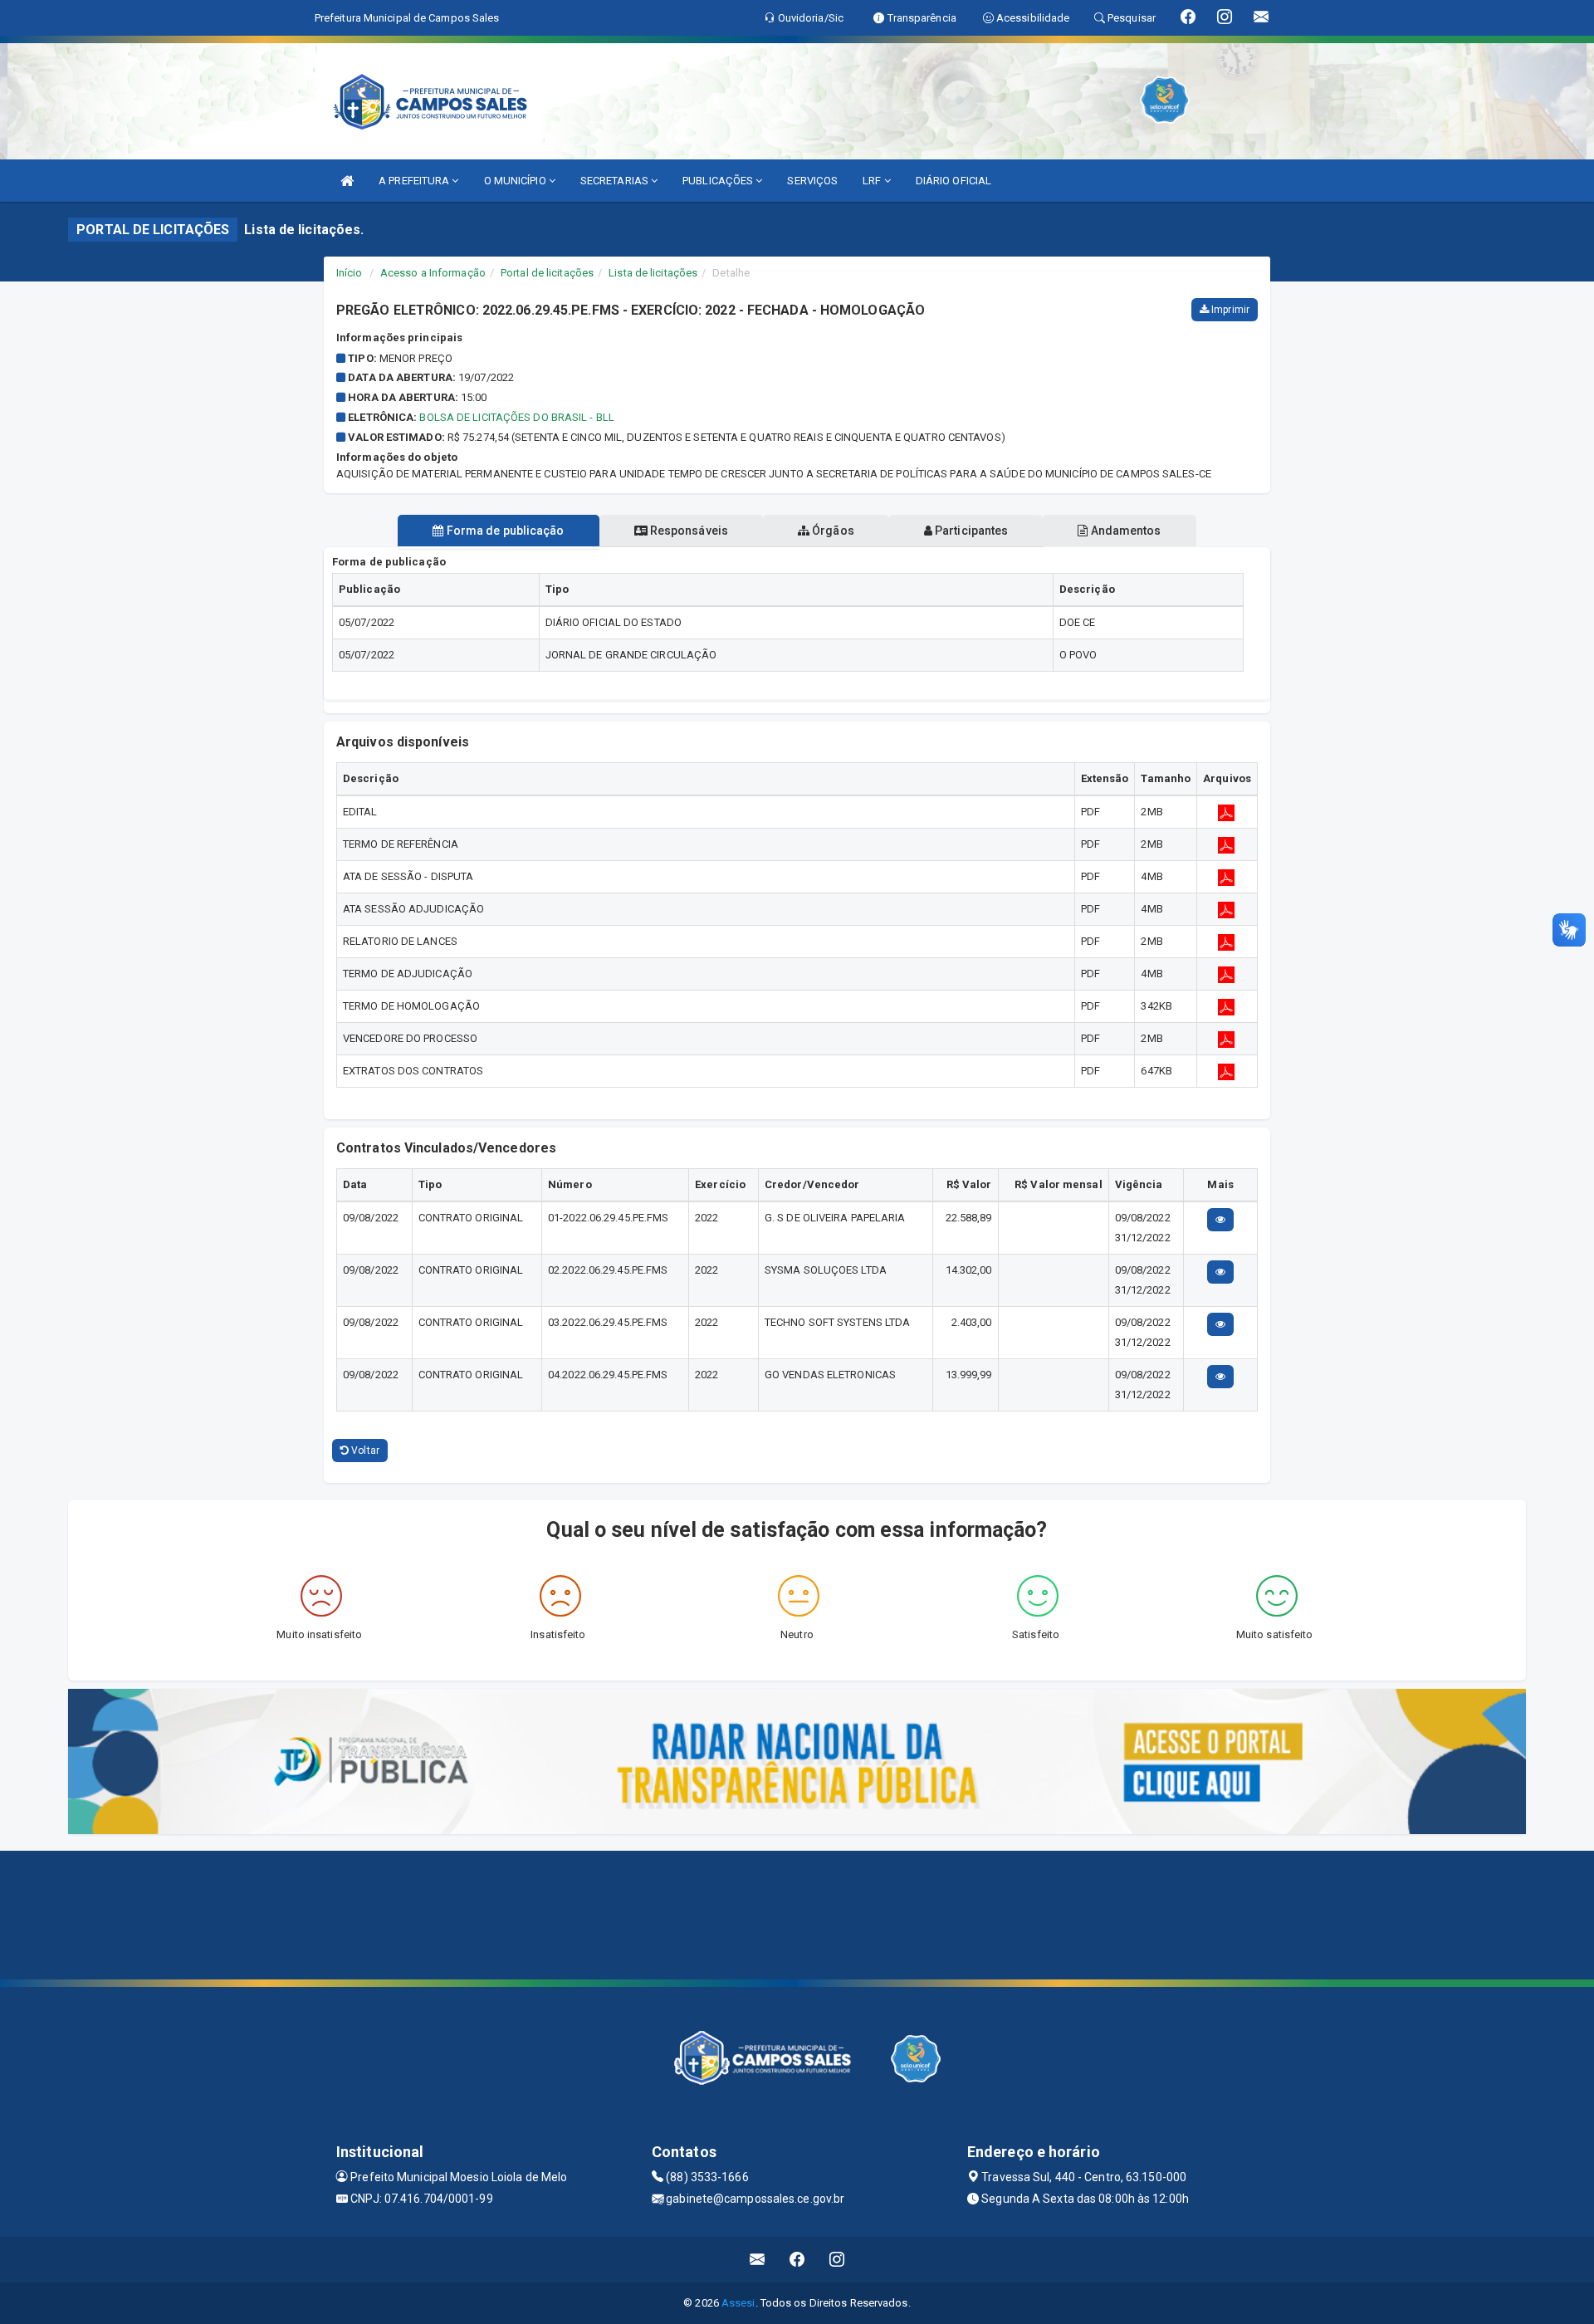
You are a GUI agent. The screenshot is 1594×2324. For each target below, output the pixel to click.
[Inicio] (347, 181)
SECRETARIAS (616, 181)
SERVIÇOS (812, 181)
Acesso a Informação (433, 273)
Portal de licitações (547, 273)
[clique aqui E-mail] (758, 2260)
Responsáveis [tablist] (688, 531)
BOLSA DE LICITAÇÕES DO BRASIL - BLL (517, 417)
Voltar (364, 1451)
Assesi (738, 2303)
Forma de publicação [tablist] (504, 531)
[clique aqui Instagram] (837, 2260)
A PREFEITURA (415, 181)
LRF (873, 181)
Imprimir (1229, 310)
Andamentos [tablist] (1124, 531)
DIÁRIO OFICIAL (953, 181)
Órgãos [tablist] (832, 531)
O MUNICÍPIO (516, 181)
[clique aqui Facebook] (797, 2260)
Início (350, 273)
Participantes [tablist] (970, 531)
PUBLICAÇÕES (719, 181)
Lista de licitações (653, 273)
